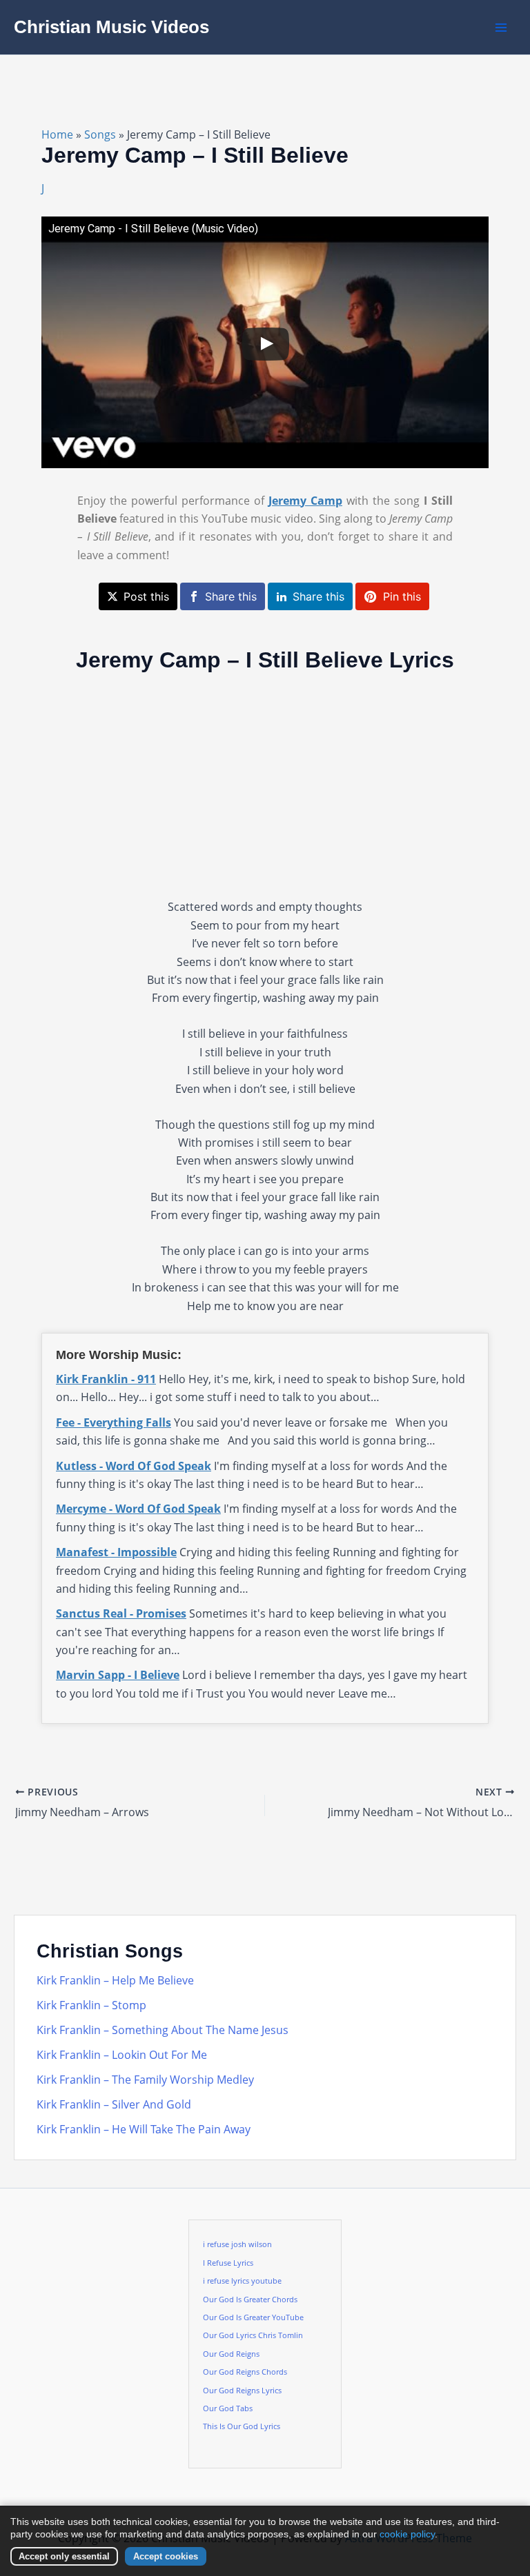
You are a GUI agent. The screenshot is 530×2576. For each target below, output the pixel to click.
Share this (231, 596)
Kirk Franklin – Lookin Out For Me (122, 2055)
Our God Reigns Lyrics (242, 2391)
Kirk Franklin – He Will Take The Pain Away (144, 2129)
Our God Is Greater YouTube (253, 2317)
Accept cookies (166, 2556)
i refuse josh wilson (237, 2244)
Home (57, 134)
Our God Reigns (231, 2354)
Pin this (402, 596)
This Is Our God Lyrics (242, 2426)
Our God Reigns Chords (245, 2372)
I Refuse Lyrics (228, 2263)
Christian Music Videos (111, 27)
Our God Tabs (228, 2408)
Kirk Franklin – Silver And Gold (114, 2104)
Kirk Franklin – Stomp (91, 2005)
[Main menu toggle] (501, 28)
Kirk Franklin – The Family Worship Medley (145, 2080)
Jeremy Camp (305, 501)
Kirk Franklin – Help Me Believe (115, 1980)
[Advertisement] (265, 785)
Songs (100, 134)
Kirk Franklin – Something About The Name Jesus (163, 2030)
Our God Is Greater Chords (250, 2300)
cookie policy (407, 2534)
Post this (146, 596)
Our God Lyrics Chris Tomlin (253, 2335)
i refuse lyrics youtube (242, 2281)
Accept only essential (64, 2556)
